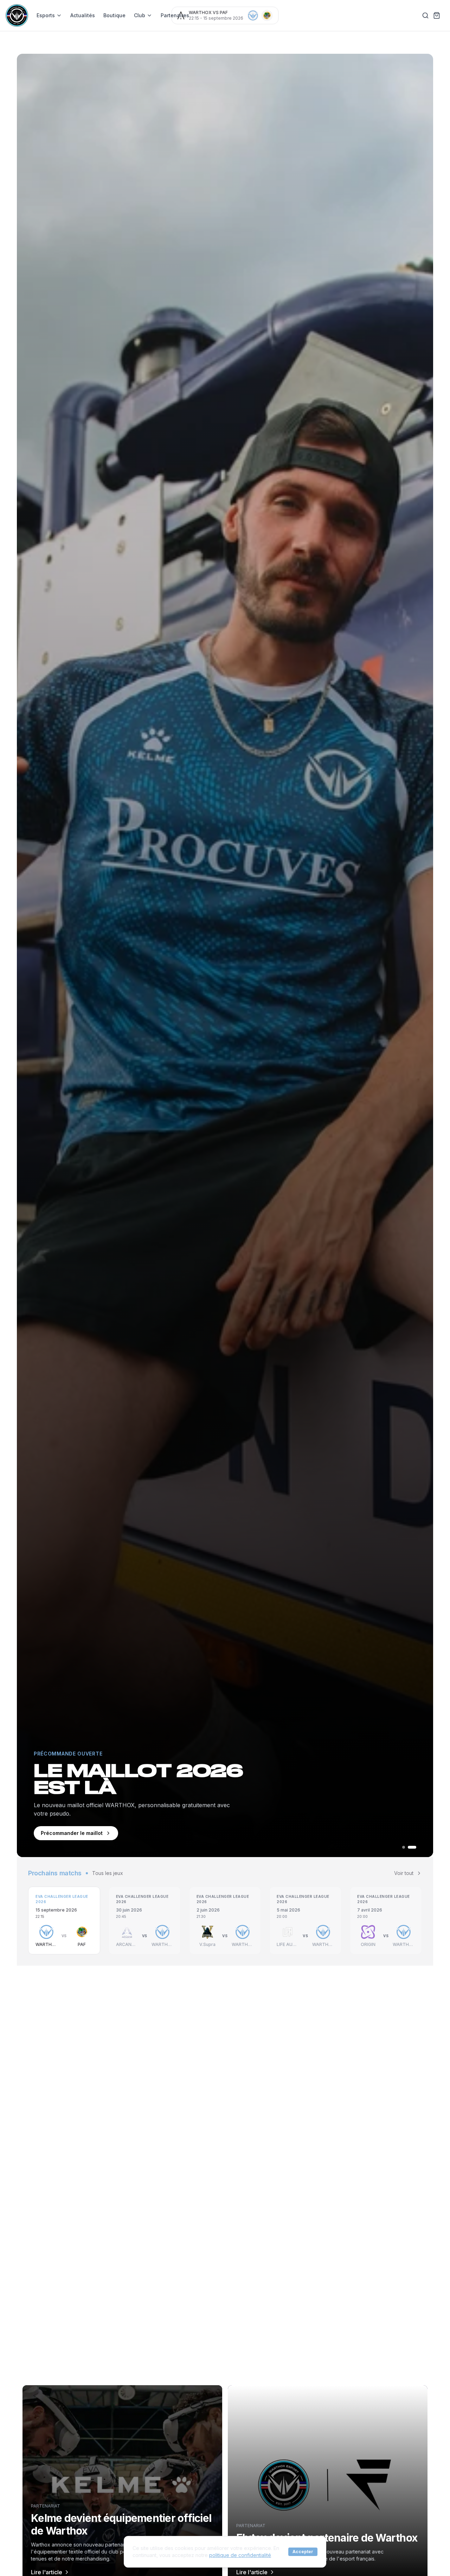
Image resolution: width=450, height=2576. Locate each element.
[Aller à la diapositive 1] (406, 1847)
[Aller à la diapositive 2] (415, 1847)
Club (140, 15)
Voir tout (404, 1873)
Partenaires (175, 15)
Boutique (114, 15)
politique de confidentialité (240, 2555)
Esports (46, 15)
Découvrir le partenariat (71, 1833)
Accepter (303, 2552)
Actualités (83, 15)
